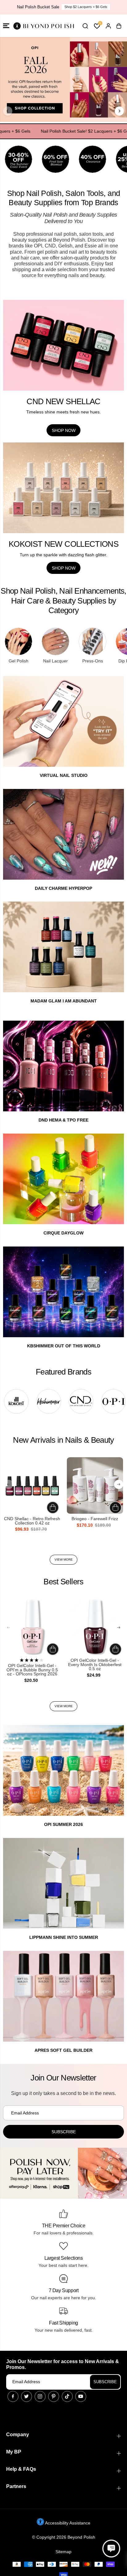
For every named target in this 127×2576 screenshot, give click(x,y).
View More (64, 1560)
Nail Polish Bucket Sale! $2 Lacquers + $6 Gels (66, 131)
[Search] (85, 26)
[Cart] (119, 26)
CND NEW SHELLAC (63, 401)
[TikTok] (67, 2396)
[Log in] (108, 26)
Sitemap (63, 2552)
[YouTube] (81, 2396)
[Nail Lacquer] (55, 641)
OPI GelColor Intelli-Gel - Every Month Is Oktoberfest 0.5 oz (95, 1665)
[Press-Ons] (92, 641)
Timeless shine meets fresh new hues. (63, 412)
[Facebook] (13, 2396)
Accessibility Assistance (67, 2523)
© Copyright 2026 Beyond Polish (64, 2537)
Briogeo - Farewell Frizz (95, 1519)
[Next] (119, 111)
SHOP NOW (86, 7)
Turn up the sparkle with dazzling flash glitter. (63, 555)
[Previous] (8, 111)
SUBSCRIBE (105, 2382)
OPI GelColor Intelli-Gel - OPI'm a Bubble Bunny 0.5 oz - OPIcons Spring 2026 (32, 1670)
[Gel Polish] (18, 641)
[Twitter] (27, 2396)
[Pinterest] (54, 2396)
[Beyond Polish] (43, 26)
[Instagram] (40, 2396)
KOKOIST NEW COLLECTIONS (63, 544)
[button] (6, 26)
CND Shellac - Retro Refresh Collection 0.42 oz (32, 1521)
